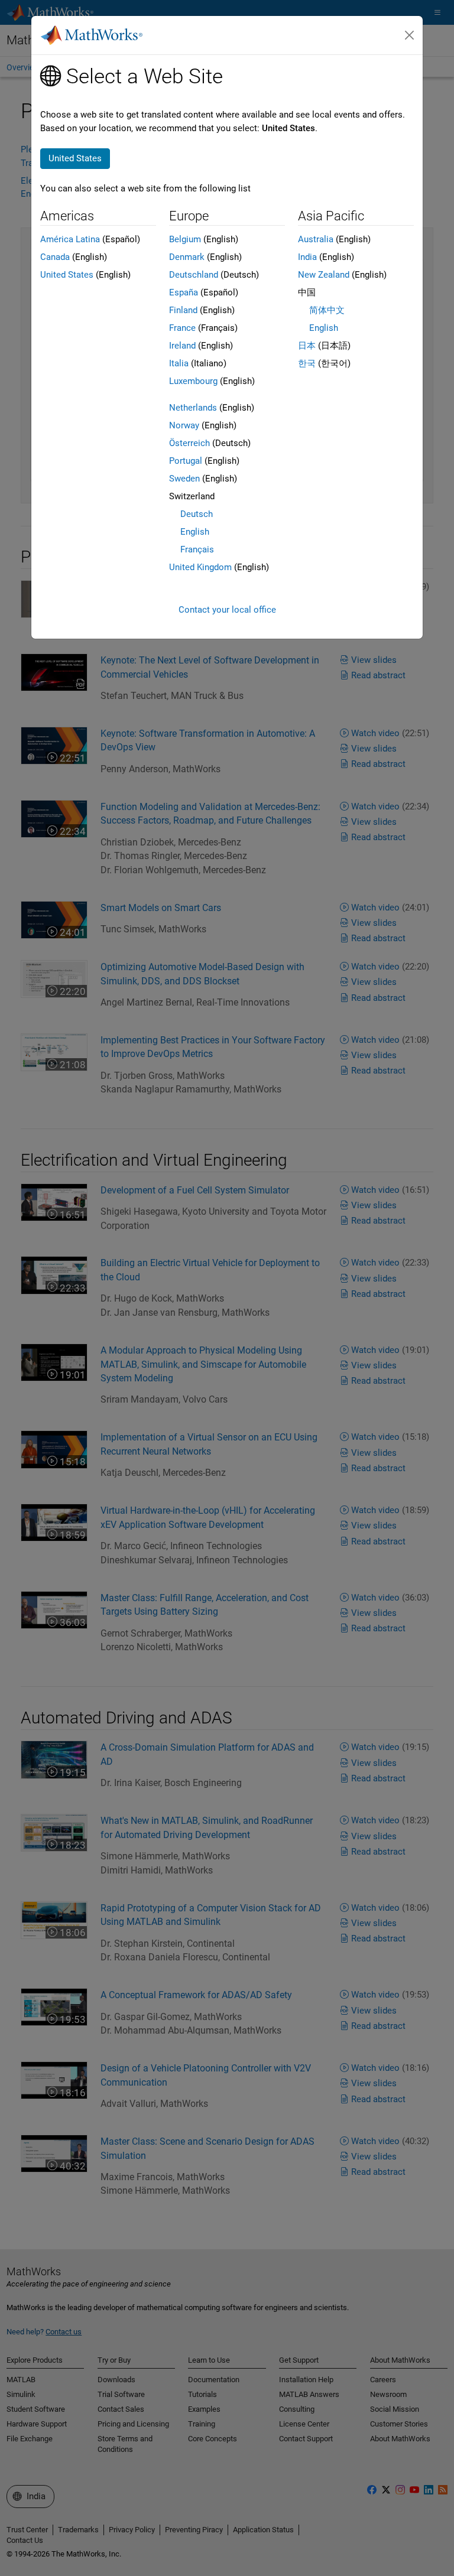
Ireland (182, 346)
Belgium (185, 239)
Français (197, 549)
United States (67, 275)
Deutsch (197, 514)
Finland (183, 310)
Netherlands (193, 408)
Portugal (186, 461)
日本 (307, 346)
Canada (55, 257)
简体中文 (327, 310)
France (182, 328)
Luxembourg (193, 381)
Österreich (189, 443)
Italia (179, 363)
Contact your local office (227, 610)
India (307, 257)
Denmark (187, 257)
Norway (184, 425)
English (195, 532)
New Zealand (324, 275)
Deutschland (194, 275)
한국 (307, 363)
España (184, 292)
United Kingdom (200, 567)
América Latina (70, 239)
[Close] (410, 35)
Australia (316, 239)
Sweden (184, 479)
